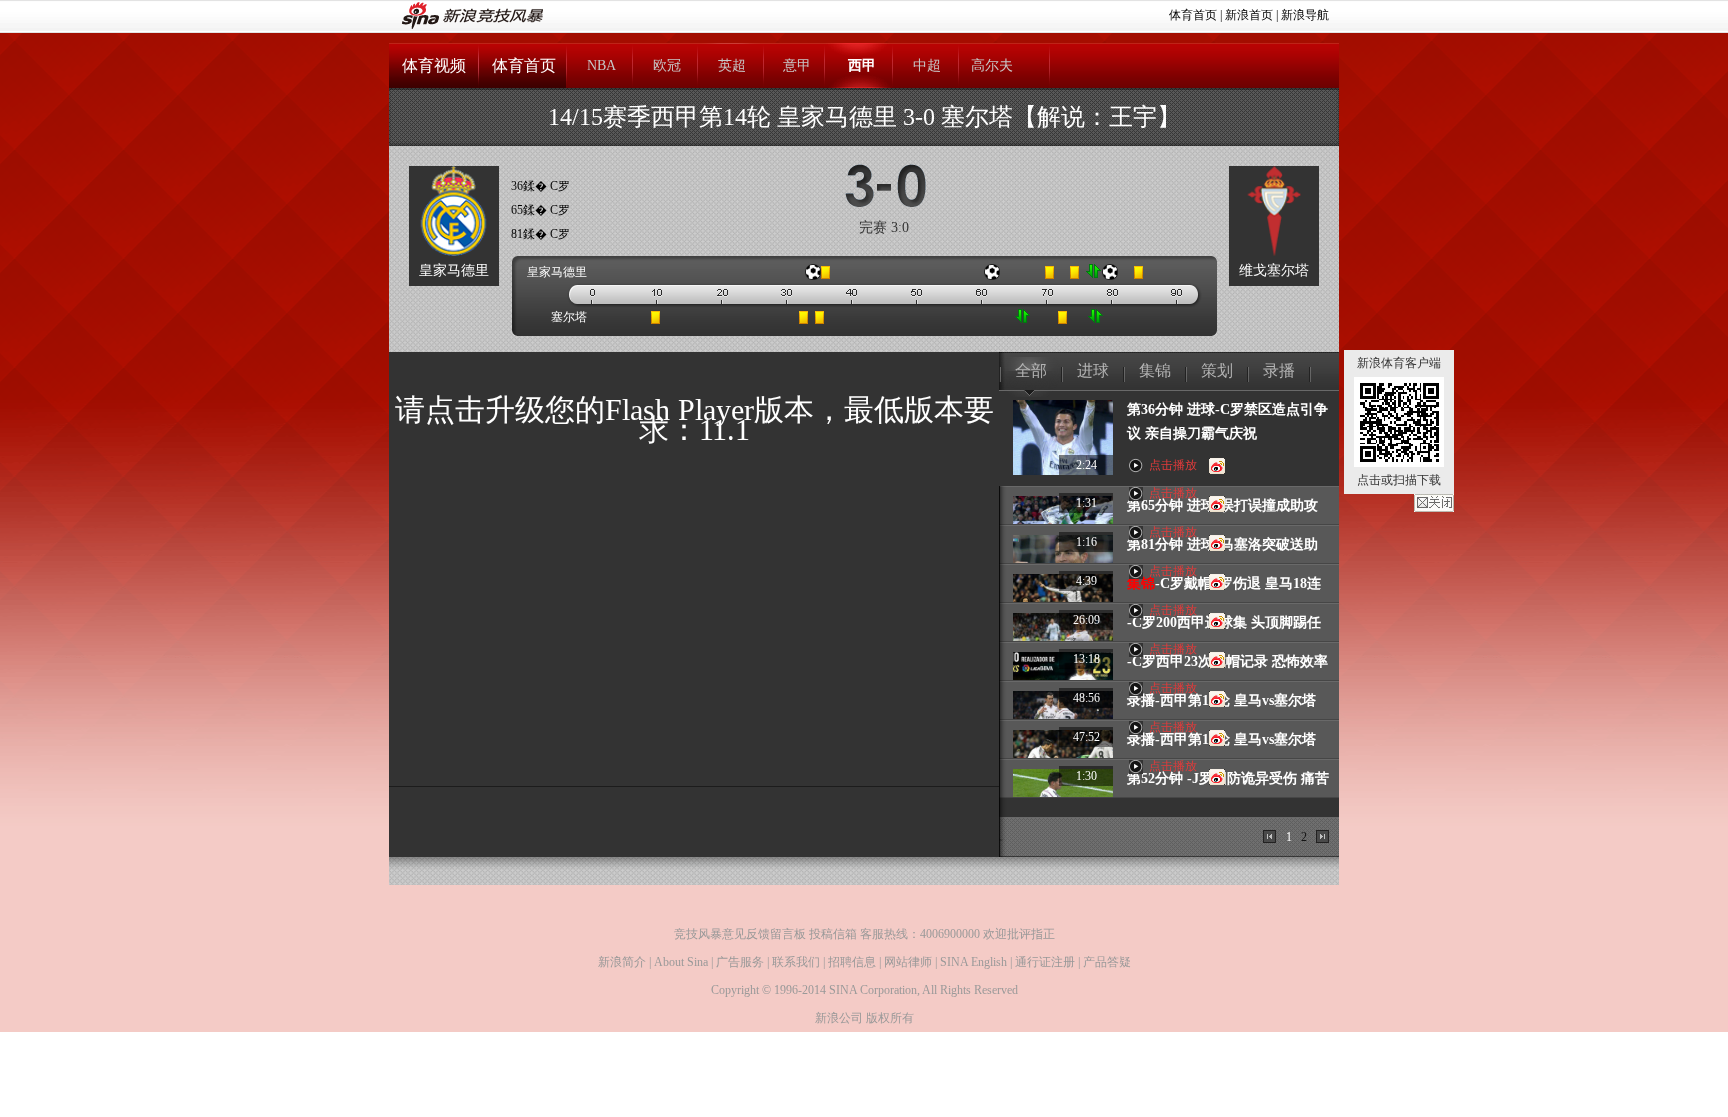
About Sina (681, 962)
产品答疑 (1107, 962)
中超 (927, 65)
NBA (601, 65)
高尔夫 (992, 65)
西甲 (862, 65)
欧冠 (667, 65)
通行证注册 (1045, 962)
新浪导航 (1305, 15)
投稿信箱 (833, 934)
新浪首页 (1249, 15)
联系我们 (796, 962)
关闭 (1434, 503)
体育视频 (434, 65)
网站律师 (908, 962)
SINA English (973, 962)
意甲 (797, 65)
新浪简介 (622, 962)
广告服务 (740, 962)
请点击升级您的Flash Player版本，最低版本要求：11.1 (694, 419)
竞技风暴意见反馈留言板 (740, 934)
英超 (732, 65)
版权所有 (890, 1018)
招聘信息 (852, 962)
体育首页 (1193, 15)
